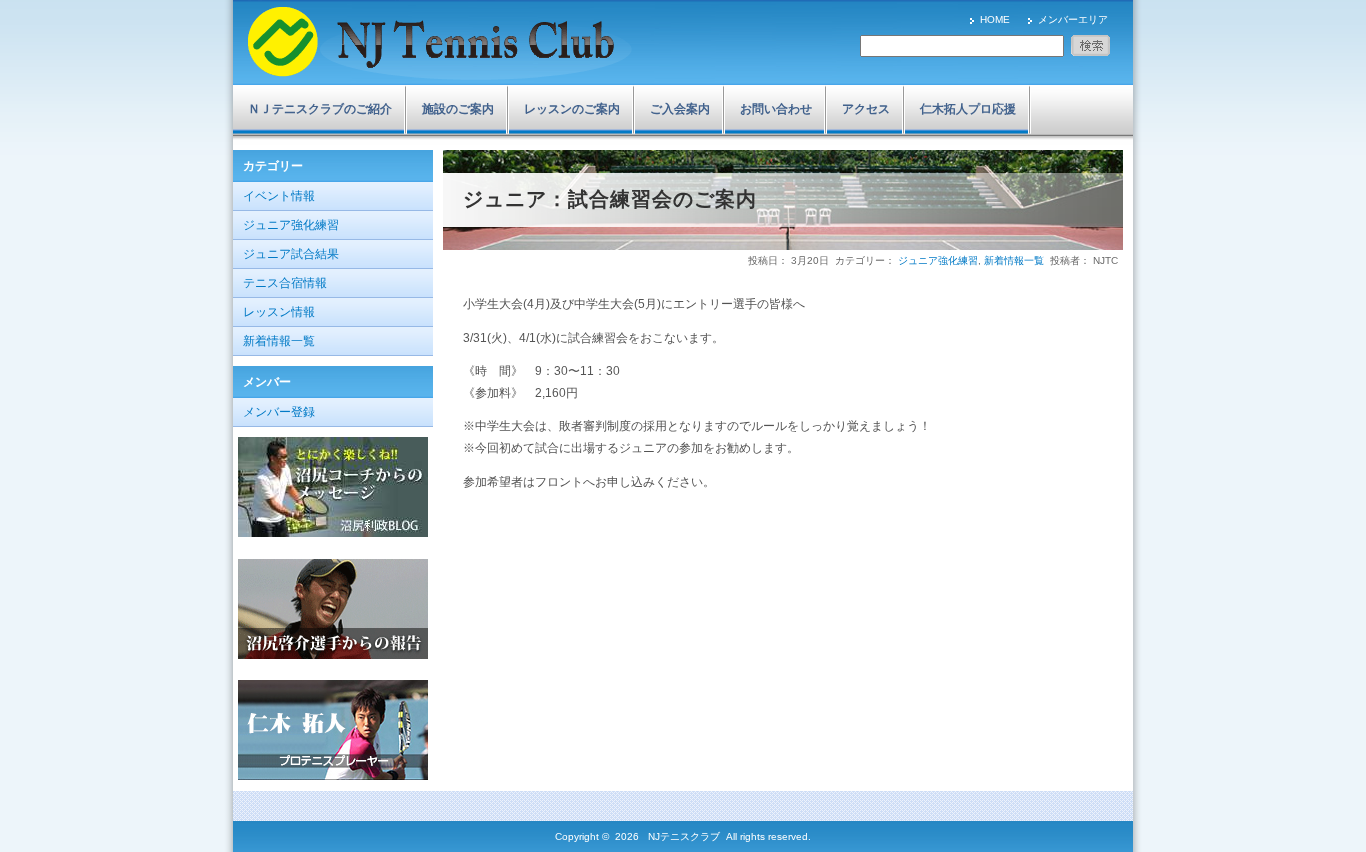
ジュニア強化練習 (291, 225)
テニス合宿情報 (285, 283)
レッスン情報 (279, 312)
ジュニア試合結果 (291, 254)
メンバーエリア (1073, 19)
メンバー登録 (279, 412)
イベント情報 (279, 196)
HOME (995, 19)
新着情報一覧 (279, 341)
